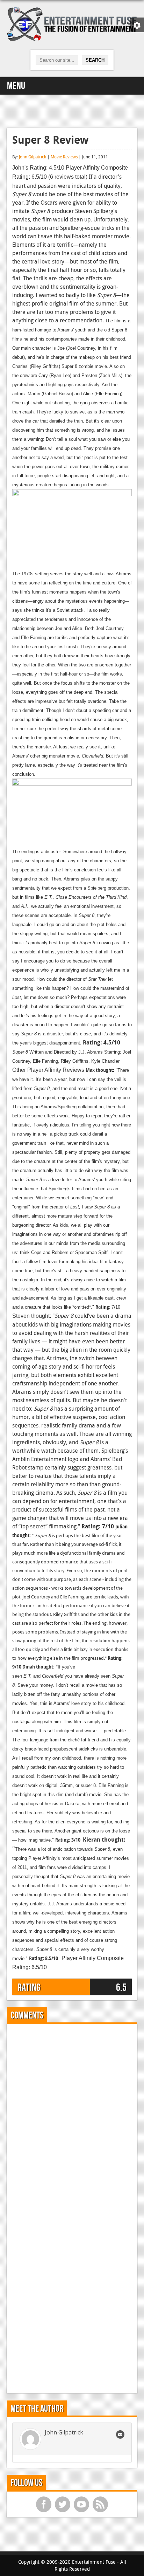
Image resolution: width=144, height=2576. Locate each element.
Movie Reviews (64, 157)
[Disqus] (72, 2117)
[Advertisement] (72, 110)
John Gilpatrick (33, 157)
